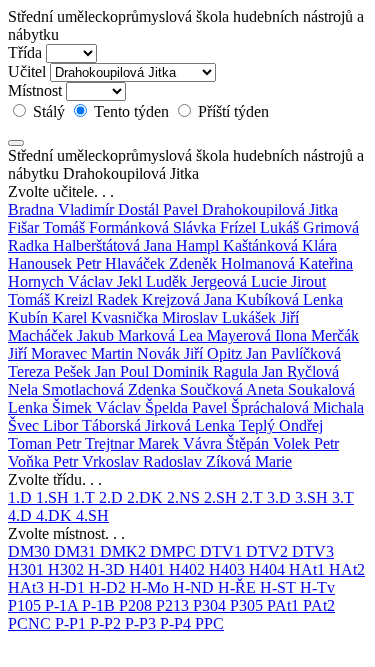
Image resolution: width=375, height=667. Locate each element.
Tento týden (131, 111)
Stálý (49, 111)
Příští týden (231, 111)
